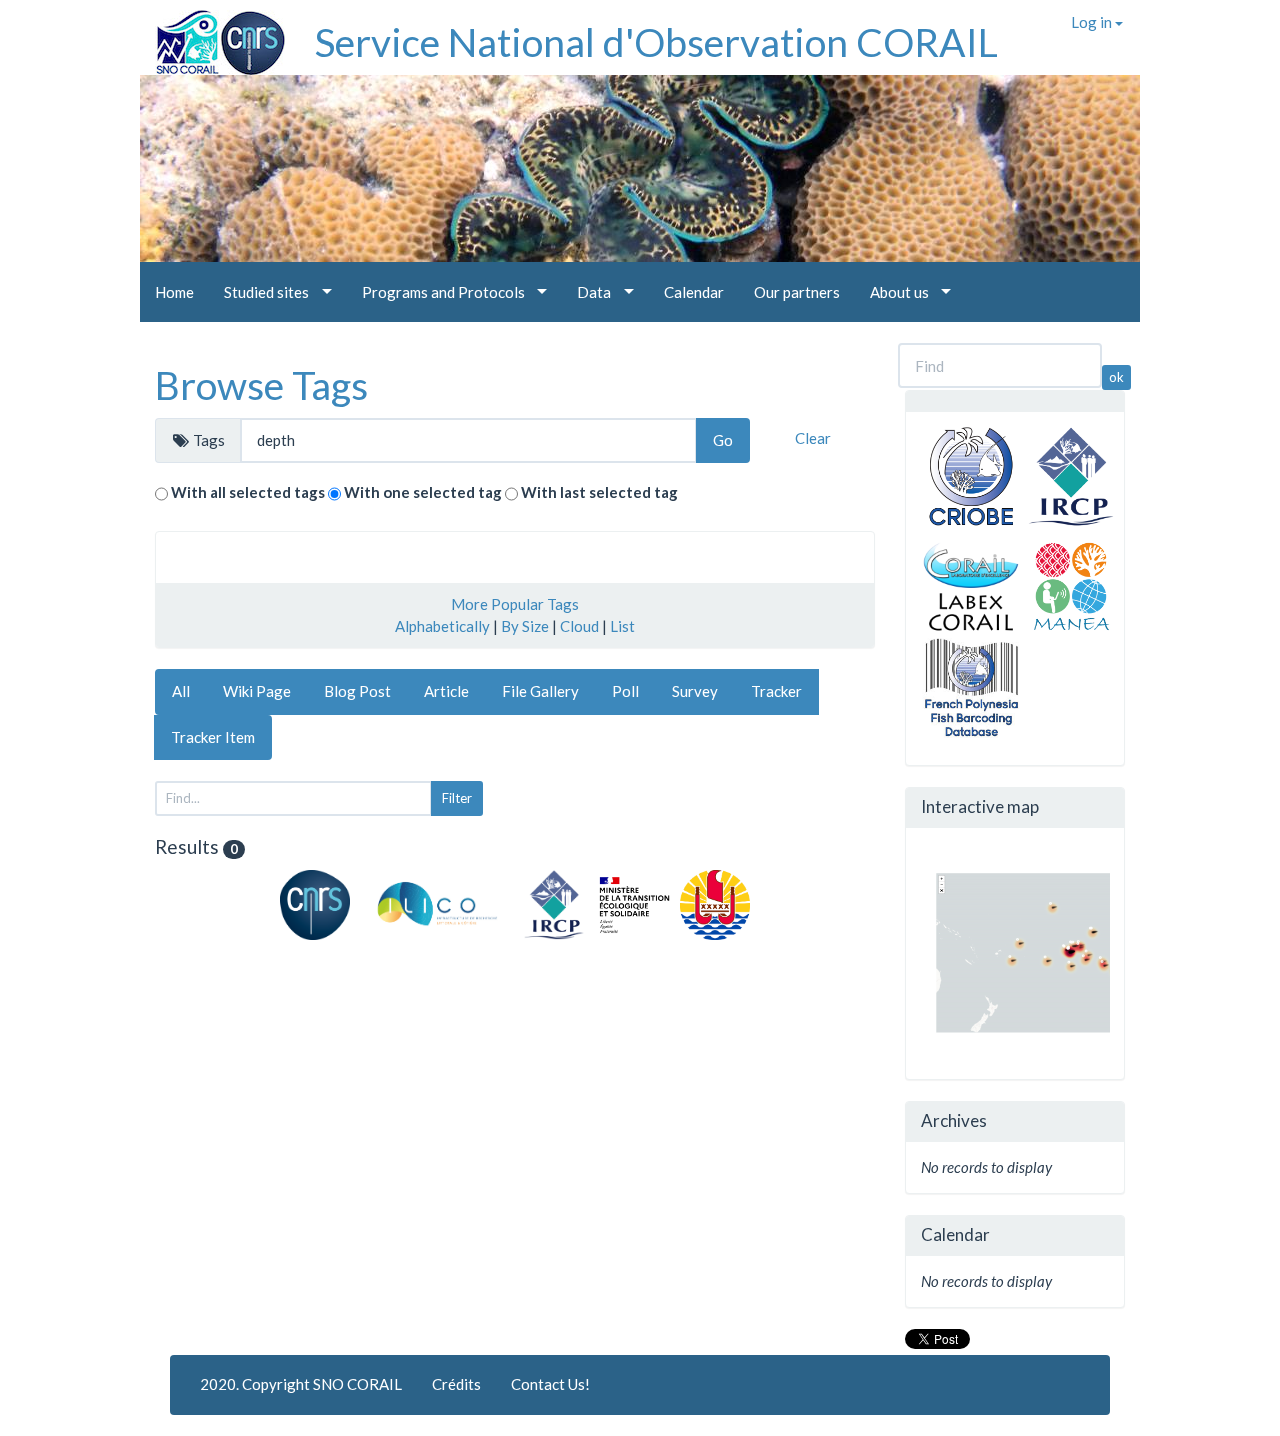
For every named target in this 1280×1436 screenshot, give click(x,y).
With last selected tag (599, 492)
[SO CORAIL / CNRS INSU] (212, 35)
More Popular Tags (515, 604)
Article (446, 691)
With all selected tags (248, 492)
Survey (695, 691)
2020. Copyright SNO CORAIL (301, 1384)
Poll (625, 691)
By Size (525, 626)
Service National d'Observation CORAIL (656, 42)
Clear (813, 438)
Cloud (579, 626)
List (622, 626)
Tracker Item (213, 737)
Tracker (776, 691)
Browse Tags (261, 385)
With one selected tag (423, 492)
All (181, 691)
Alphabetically (442, 626)
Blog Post (357, 691)
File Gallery (540, 691)
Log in (1093, 22)
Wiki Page (257, 691)
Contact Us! (550, 1384)
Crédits (456, 1384)
